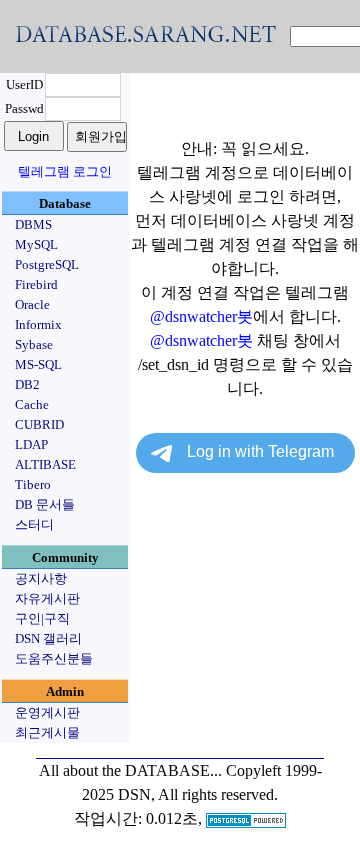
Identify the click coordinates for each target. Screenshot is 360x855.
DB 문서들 (45, 504)
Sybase (34, 344)
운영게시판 (47, 712)
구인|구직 (42, 618)
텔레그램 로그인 (65, 171)
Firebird (36, 284)
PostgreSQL (47, 264)
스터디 (34, 524)
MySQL (36, 244)
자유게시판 (47, 598)
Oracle (32, 304)
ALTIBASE (45, 464)
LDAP (31, 444)
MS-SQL (38, 364)
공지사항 (41, 578)
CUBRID (39, 424)
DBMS (33, 224)
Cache (32, 404)
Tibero (33, 484)
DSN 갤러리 (48, 638)
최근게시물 (47, 732)
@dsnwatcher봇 (201, 316)
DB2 (27, 384)
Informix (38, 324)
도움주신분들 (54, 658)
